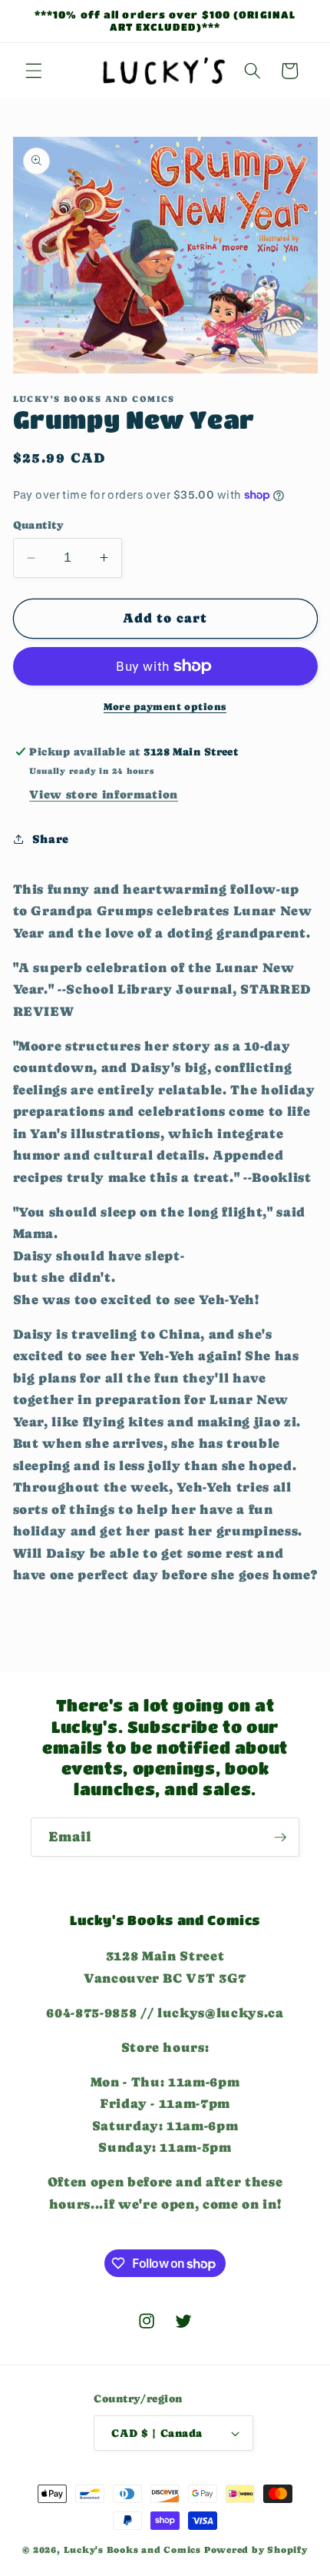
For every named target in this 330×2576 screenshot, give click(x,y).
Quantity (39, 525)
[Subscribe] (280, 1837)
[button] (34, 71)
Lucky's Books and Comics (132, 2550)
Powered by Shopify (256, 2550)
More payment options (165, 707)
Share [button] (51, 839)
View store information (104, 795)
